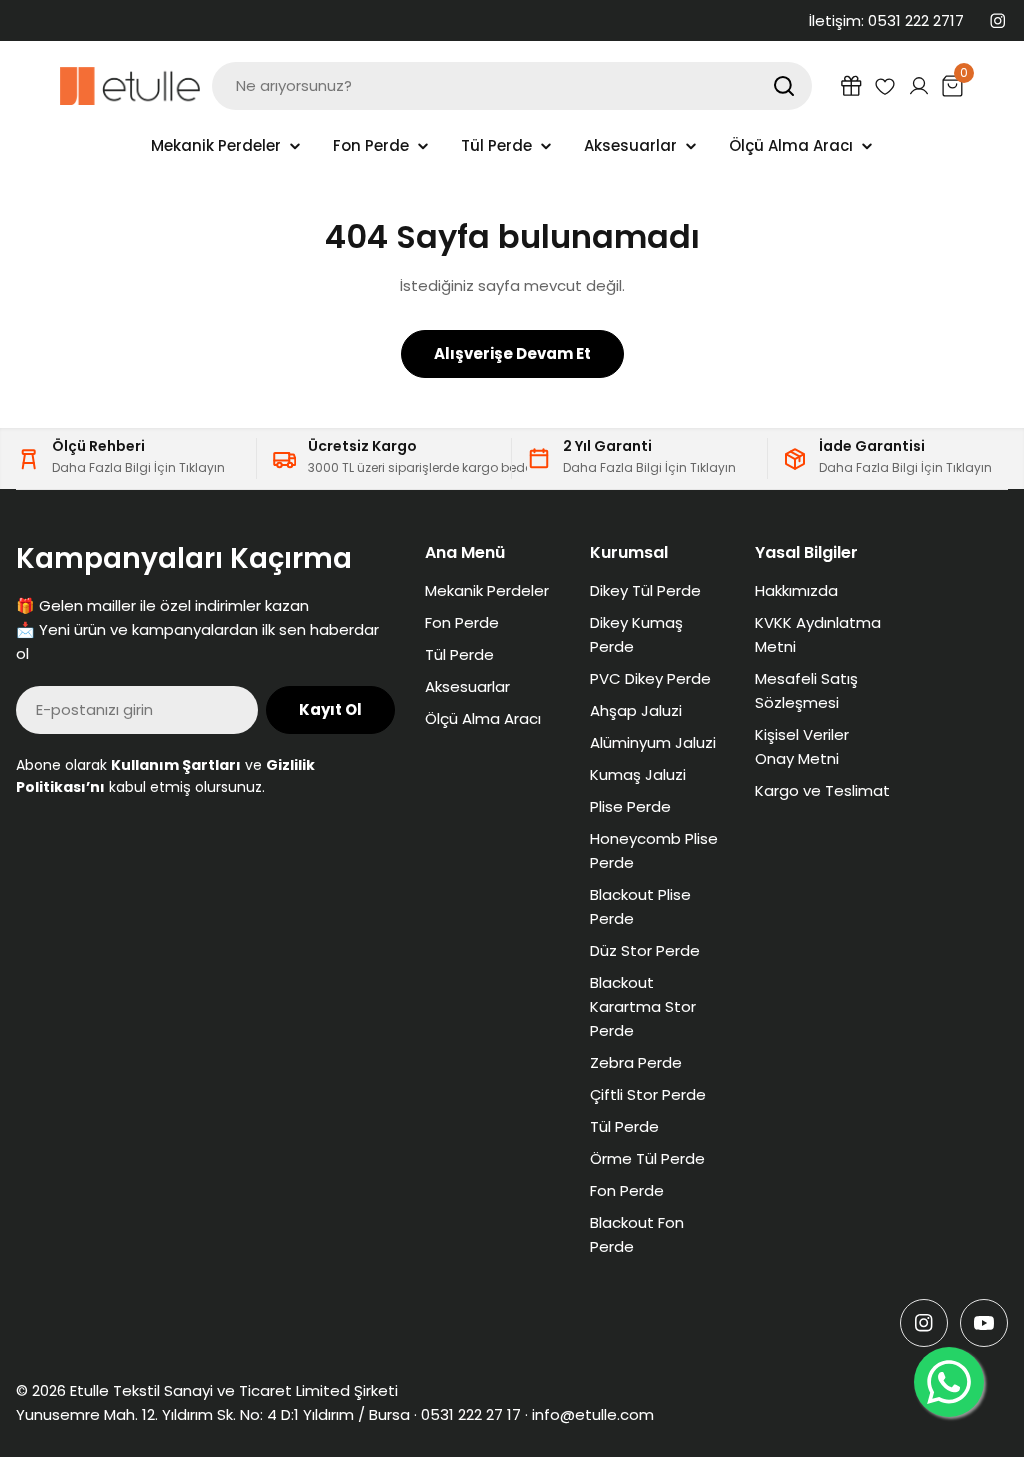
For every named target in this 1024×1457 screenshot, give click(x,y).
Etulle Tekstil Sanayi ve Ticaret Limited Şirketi (234, 1390)
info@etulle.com (593, 1414)
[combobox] (512, 86)
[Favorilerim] (885, 86)
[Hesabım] (919, 86)
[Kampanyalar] (851, 86)
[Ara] (784, 86)
